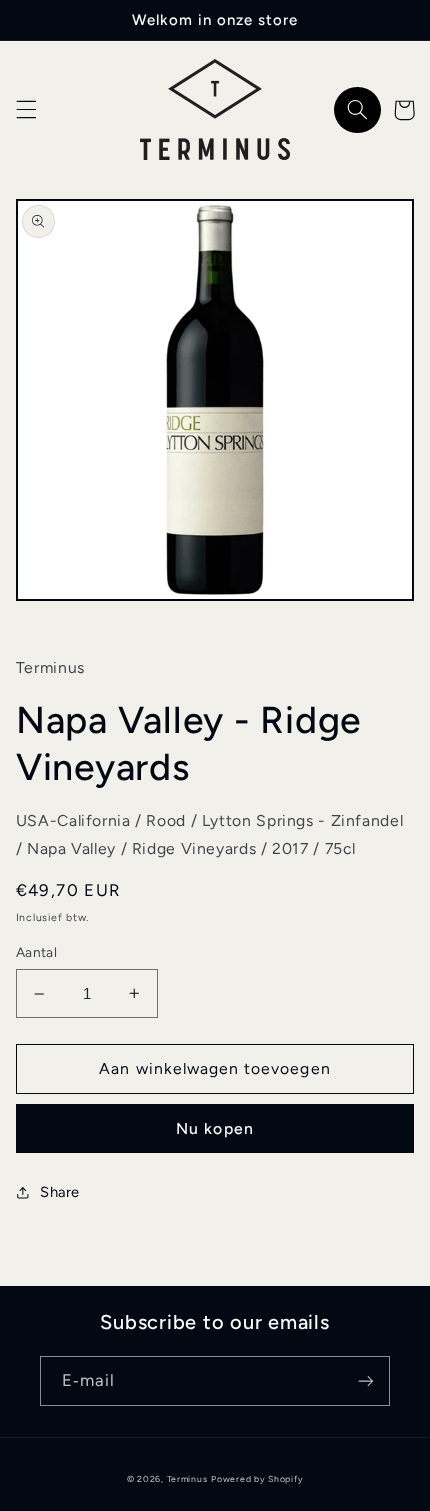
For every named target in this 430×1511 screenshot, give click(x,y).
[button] (26, 110)
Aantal (37, 952)
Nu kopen (214, 1128)
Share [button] (60, 1192)
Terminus (187, 1479)
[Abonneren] (366, 1380)
